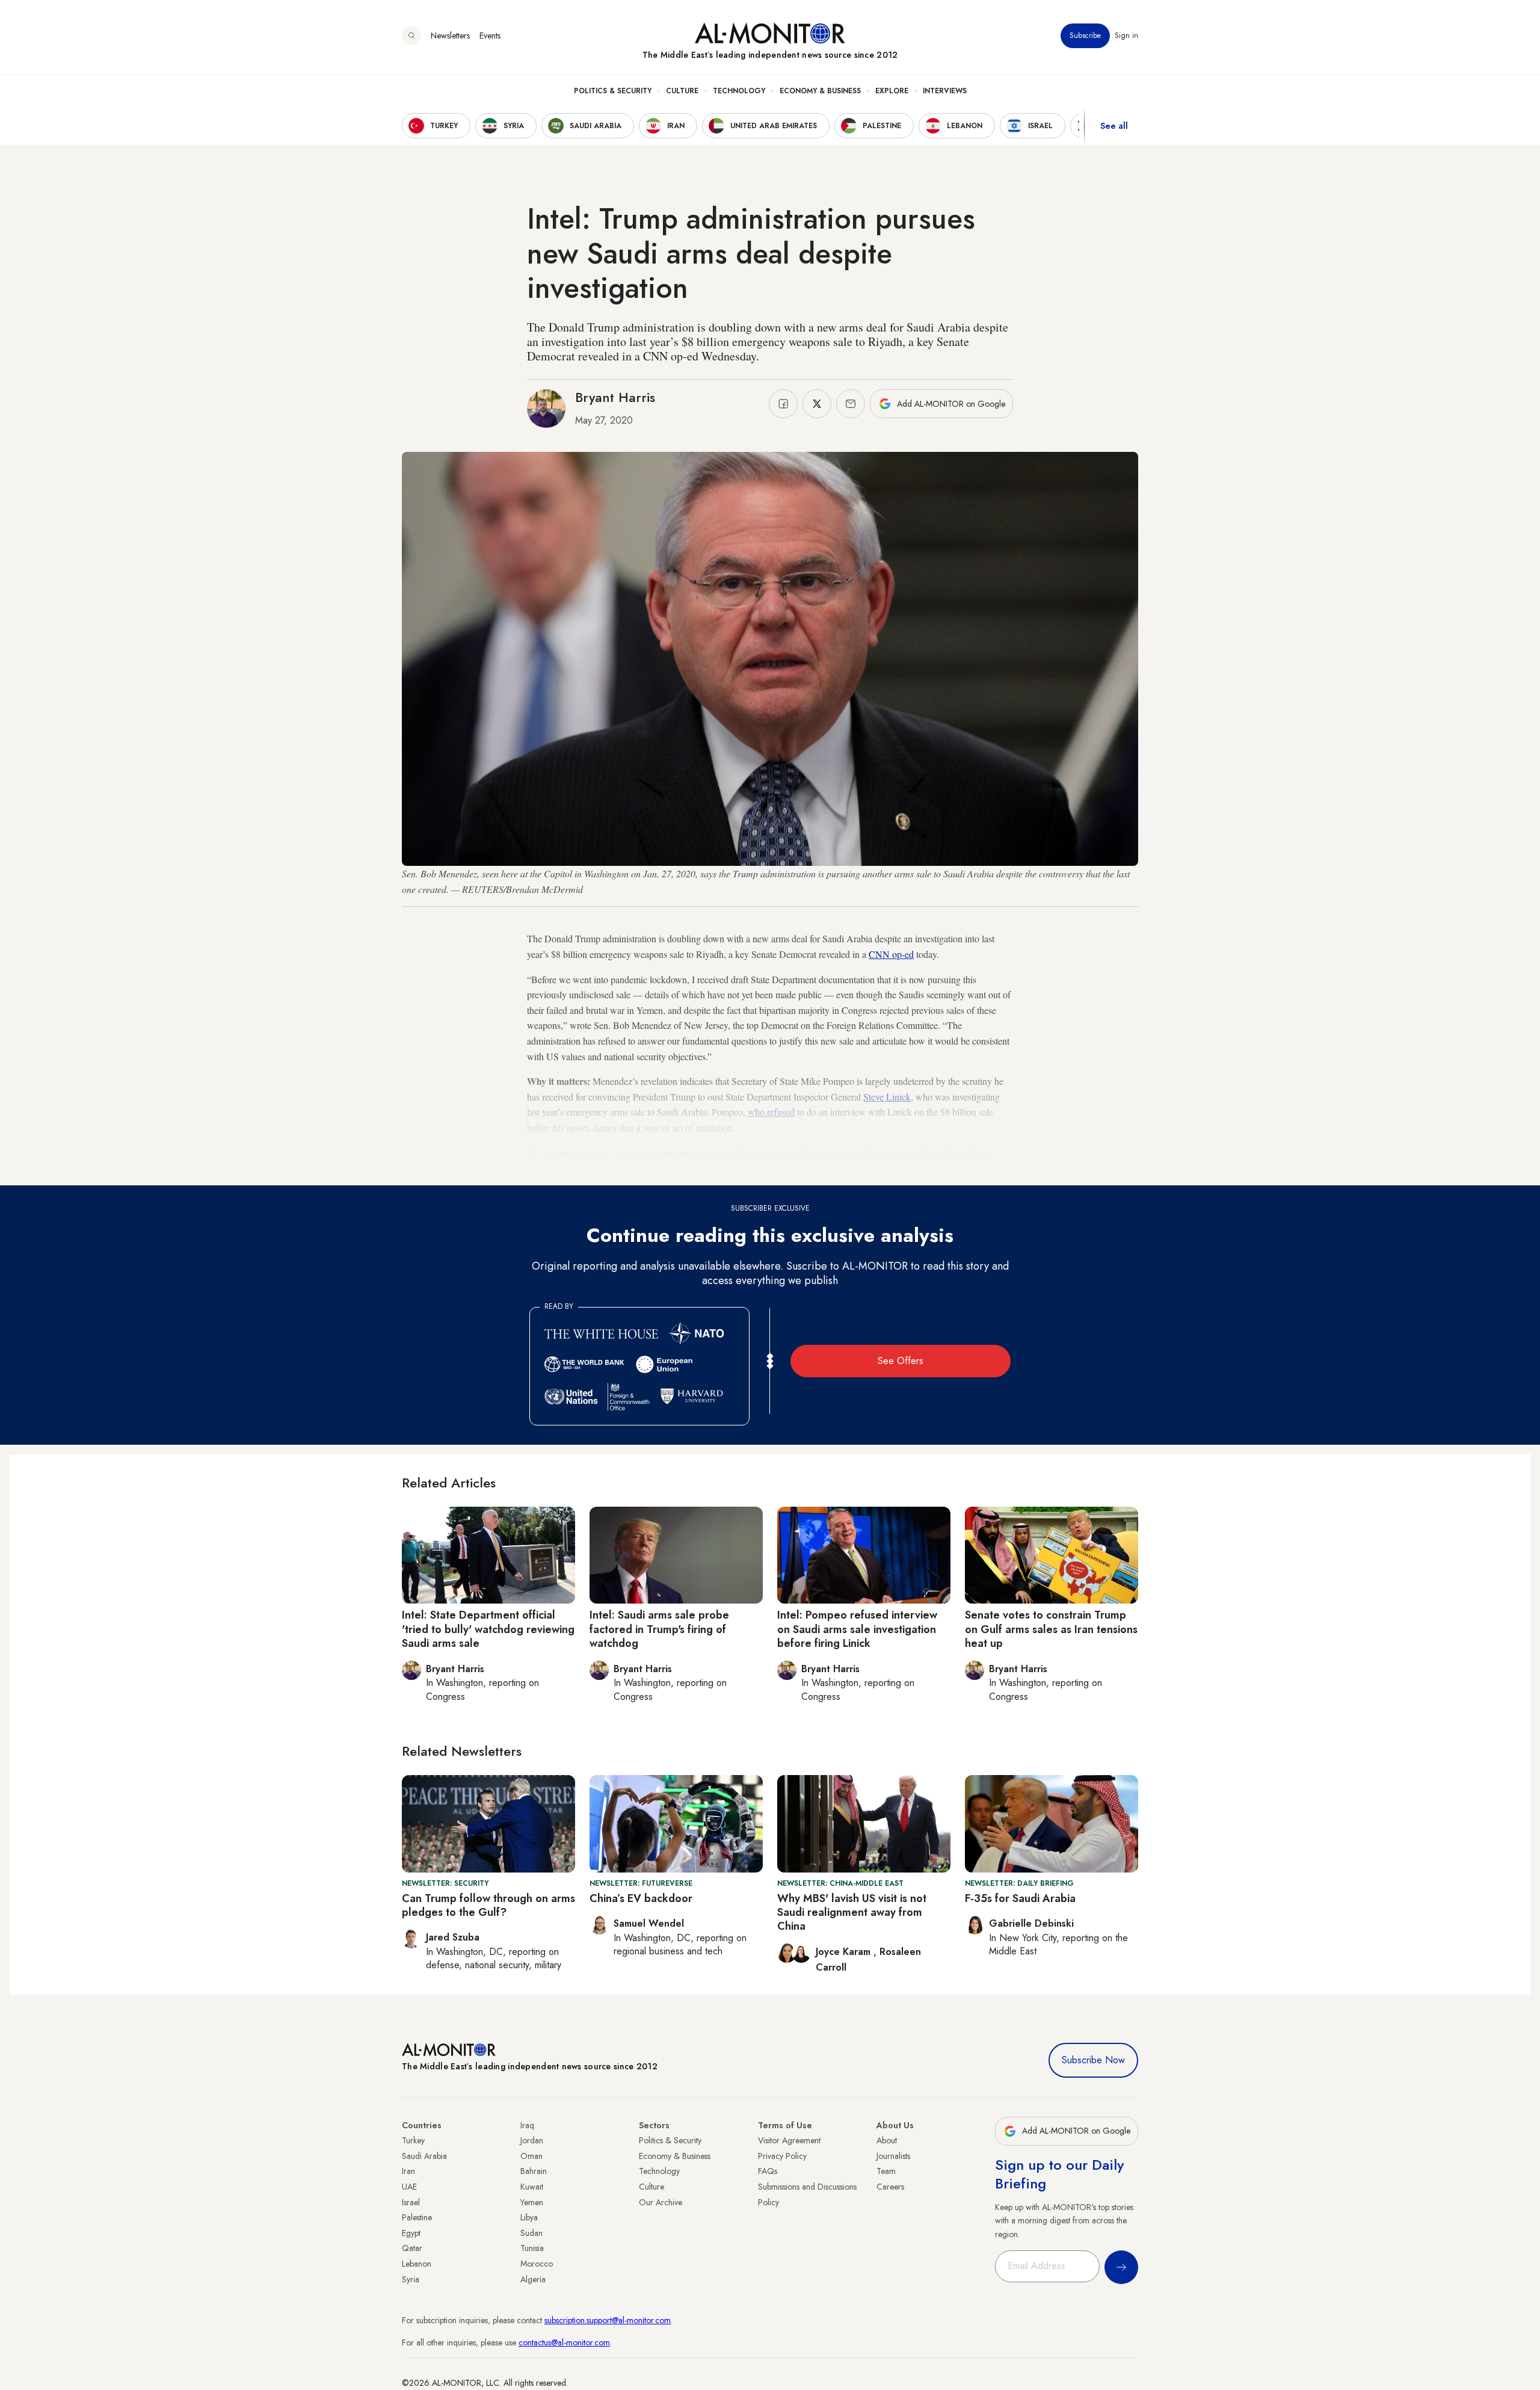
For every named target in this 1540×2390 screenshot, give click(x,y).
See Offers (901, 1361)
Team (886, 2171)
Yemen (532, 2202)
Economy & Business (820, 91)
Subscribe (1085, 36)
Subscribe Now (1093, 2060)
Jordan (532, 2140)
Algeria (533, 2279)
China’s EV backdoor (641, 1898)
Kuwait (532, 2187)
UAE (409, 2187)
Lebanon (417, 2264)
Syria (411, 2279)
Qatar (412, 2248)
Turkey (413, 2140)
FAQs (768, 2171)
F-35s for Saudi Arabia (1020, 1898)
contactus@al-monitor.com (564, 2342)
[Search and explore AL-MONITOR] (411, 36)
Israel (411, 2202)
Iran (408, 2171)
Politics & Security (613, 91)
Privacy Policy (782, 2156)
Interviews (945, 91)
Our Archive (661, 2202)
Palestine (417, 2217)
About (887, 2140)
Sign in (1126, 36)
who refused (771, 1112)
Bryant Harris (615, 397)
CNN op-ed (891, 954)
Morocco (537, 2264)
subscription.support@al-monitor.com (608, 2320)
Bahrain (534, 2171)
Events (490, 36)
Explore (892, 91)
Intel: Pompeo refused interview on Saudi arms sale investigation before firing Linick (857, 1629)
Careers (890, 2187)
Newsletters (450, 36)
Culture (682, 91)
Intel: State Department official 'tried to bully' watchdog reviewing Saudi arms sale (488, 1629)
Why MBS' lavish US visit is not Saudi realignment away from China (852, 1913)
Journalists (893, 2156)
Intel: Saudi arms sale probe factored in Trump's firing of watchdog (659, 1629)
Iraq (527, 2125)
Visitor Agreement (789, 2140)
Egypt (411, 2233)
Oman (531, 2156)
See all (1114, 126)
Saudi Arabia (424, 2156)
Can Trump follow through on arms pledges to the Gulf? (488, 1905)
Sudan (531, 2233)
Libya (529, 2217)
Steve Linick (887, 1097)
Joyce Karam (845, 1952)
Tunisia (532, 2248)
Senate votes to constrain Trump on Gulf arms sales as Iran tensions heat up (1051, 1629)
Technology (739, 91)
